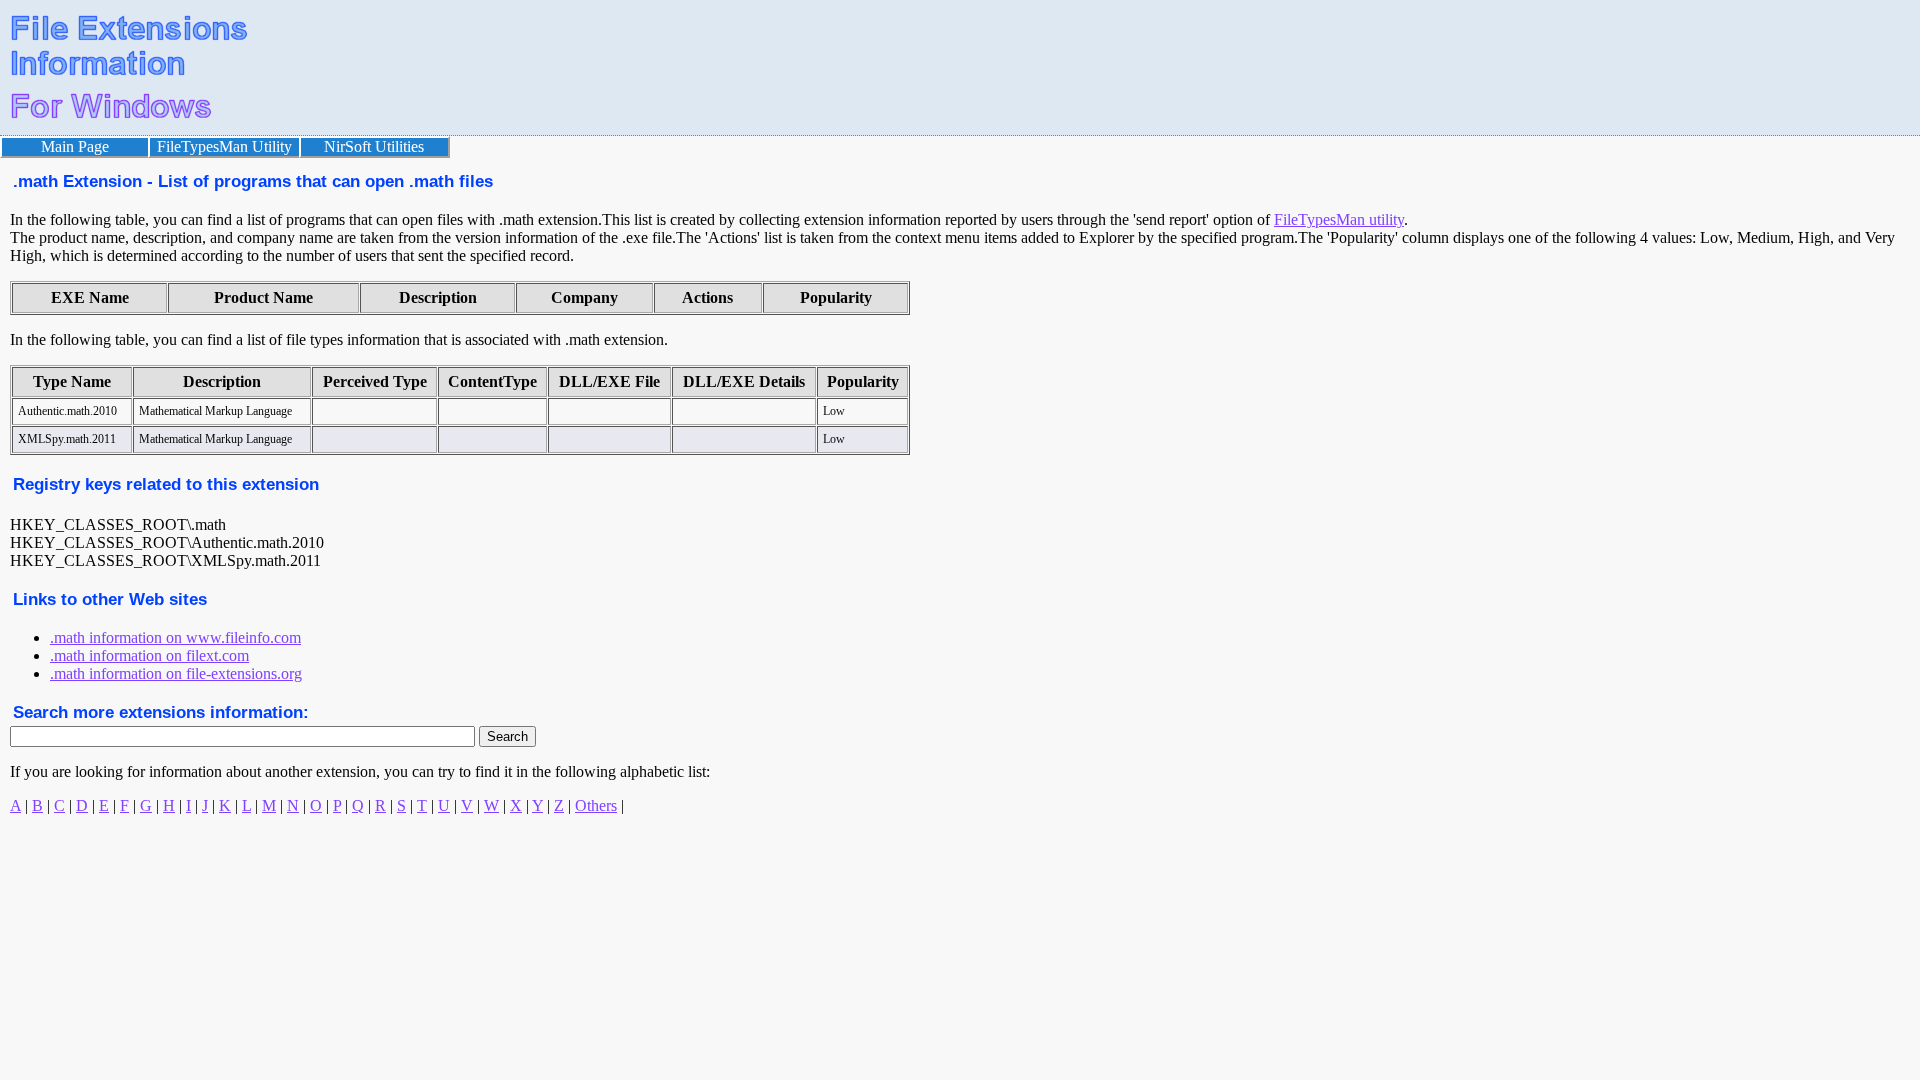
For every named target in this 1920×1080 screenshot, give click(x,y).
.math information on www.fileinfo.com (175, 637)
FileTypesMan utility (1339, 219)
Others (596, 805)
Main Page (75, 146)
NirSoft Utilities (374, 146)
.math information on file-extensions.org (176, 673)
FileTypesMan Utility (224, 146)
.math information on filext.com (149, 655)
